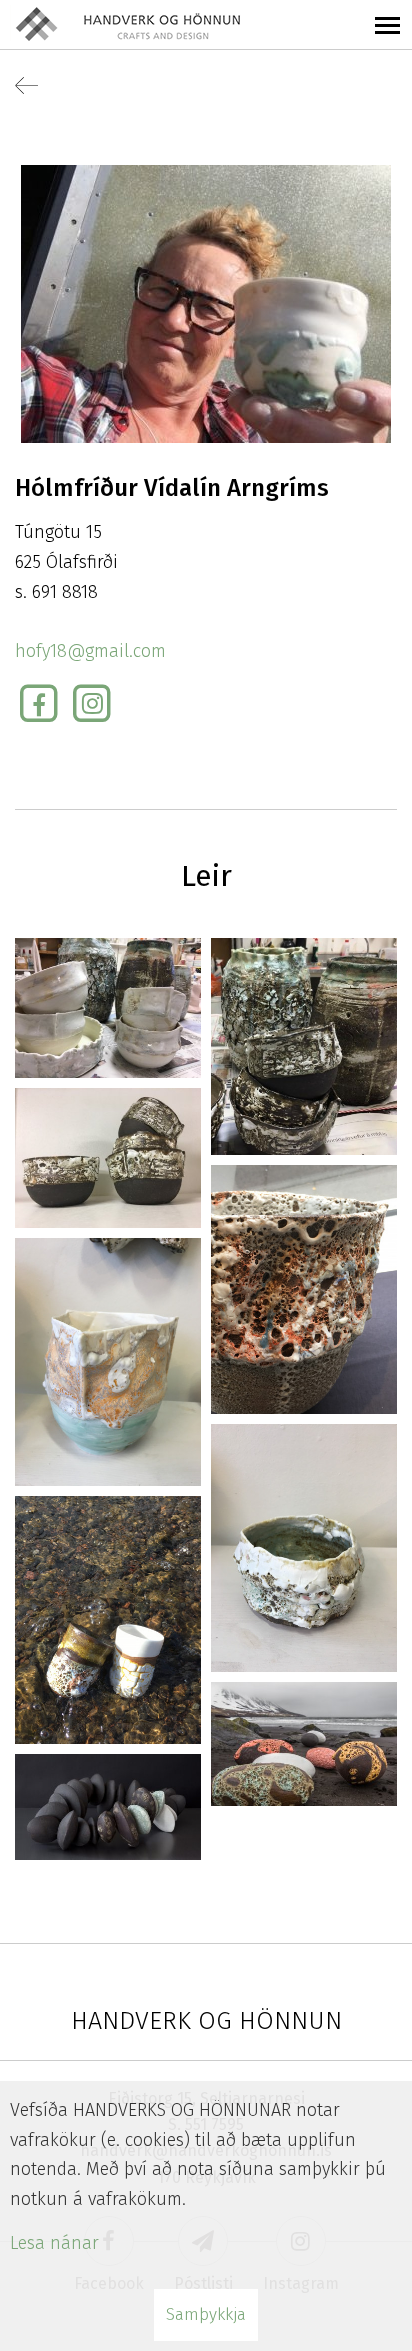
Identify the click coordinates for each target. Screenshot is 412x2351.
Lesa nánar (54, 2243)
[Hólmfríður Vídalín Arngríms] (206, 303)
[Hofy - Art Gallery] (304, 1288)
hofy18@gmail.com (90, 651)
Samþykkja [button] (206, 2314)
